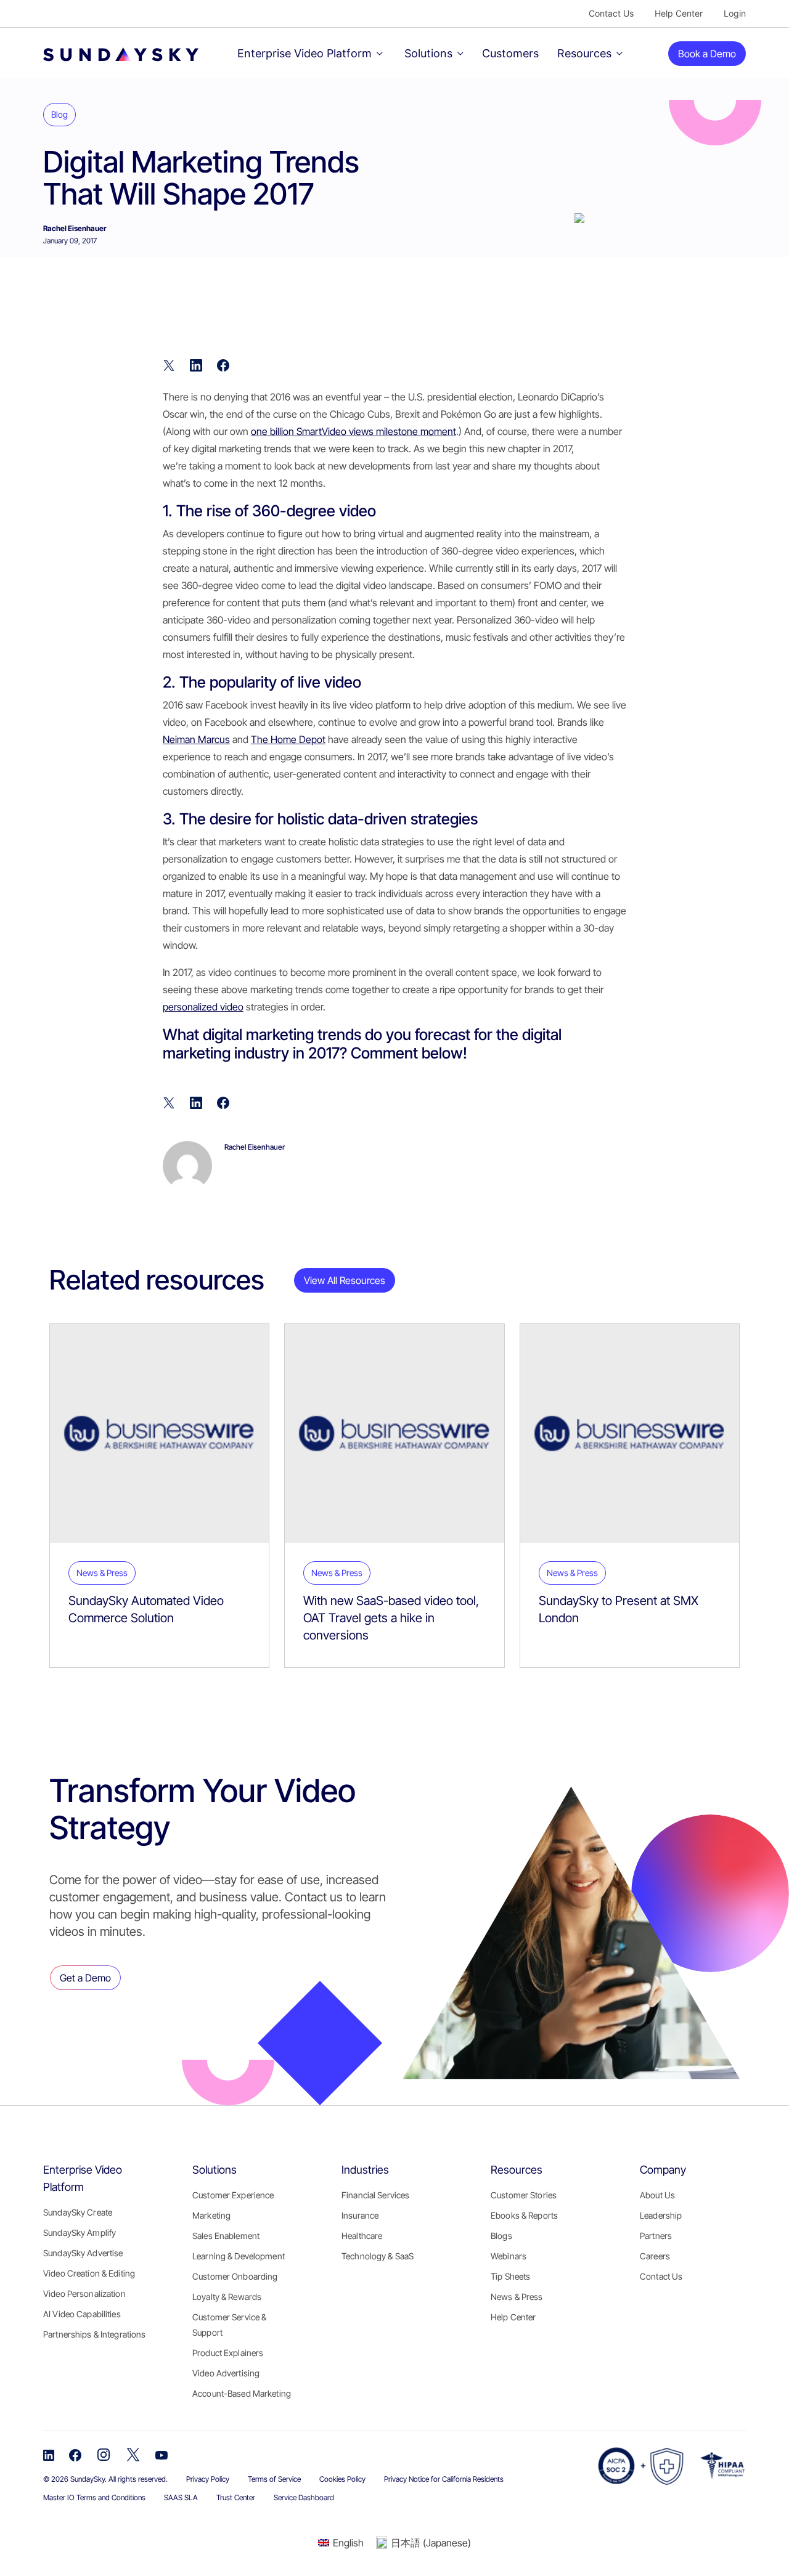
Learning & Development (239, 2256)
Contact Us (611, 13)
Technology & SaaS (378, 2256)
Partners (656, 2236)
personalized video (203, 1007)
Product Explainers (228, 2353)
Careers (655, 2256)
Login (735, 13)
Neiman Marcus (196, 739)
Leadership (661, 2215)
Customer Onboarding (235, 2276)
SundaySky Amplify (80, 2233)
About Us (657, 2195)
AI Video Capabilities (82, 2314)
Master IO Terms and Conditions (94, 2497)
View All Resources (345, 1280)
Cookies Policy (342, 2479)
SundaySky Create (78, 2212)
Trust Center (236, 2497)
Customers (510, 53)
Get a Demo (85, 1978)
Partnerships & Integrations (94, 2334)
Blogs (501, 2236)
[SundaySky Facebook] (75, 2454)
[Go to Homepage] (105, 53)
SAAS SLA (181, 2497)
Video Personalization (84, 2294)
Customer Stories (524, 2195)
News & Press (517, 2297)
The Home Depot (288, 739)
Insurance (360, 2215)
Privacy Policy (208, 2479)
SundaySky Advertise (83, 2253)
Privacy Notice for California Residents (444, 2479)
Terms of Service (274, 2479)
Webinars (509, 2256)
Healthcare (362, 2236)
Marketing (211, 2215)
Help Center (679, 13)
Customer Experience (233, 2195)
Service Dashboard (304, 2497)
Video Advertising (226, 2373)
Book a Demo (707, 54)
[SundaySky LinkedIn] (49, 2454)
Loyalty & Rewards (227, 2297)
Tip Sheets (510, 2276)
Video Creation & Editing (89, 2273)
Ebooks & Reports (524, 2215)
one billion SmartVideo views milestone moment (354, 431)
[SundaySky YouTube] (161, 2454)
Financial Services (375, 2195)
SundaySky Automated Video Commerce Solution (146, 1609)
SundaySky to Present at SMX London (619, 1609)
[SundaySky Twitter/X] (133, 2454)
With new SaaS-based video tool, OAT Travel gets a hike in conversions (391, 1618)
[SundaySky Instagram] (104, 2454)
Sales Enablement (226, 2236)
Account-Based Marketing (242, 2393)
